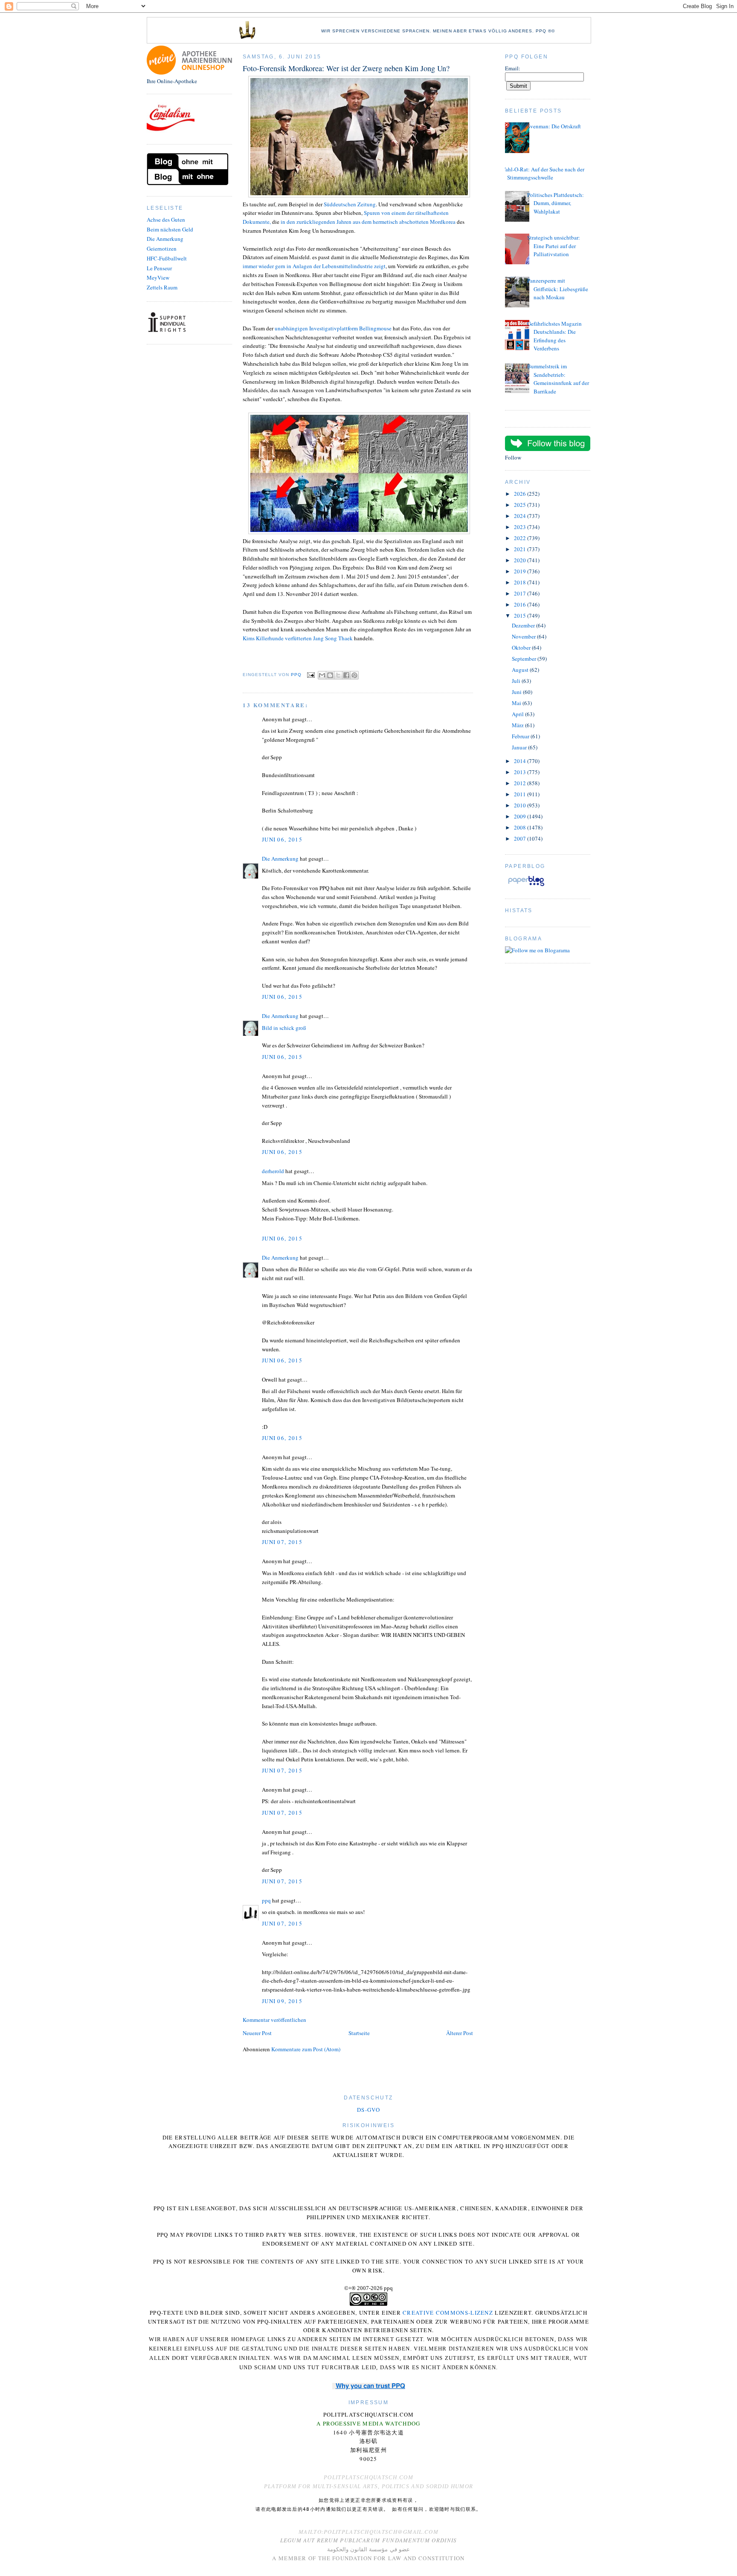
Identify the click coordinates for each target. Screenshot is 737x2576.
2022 (521, 538)
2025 (521, 505)
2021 (521, 549)
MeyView (158, 278)
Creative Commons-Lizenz (448, 2313)
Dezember (524, 625)
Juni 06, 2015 (282, 839)
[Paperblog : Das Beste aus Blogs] (526, 886)
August (521, 670)
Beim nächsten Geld (170, 229)
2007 (521, 838)
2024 (521, 516)
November (524, 636)
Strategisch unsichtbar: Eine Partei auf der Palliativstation (554, 246)
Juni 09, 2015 (282, 2001)
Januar (520, 747)
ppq (266, 1900)
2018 (521, 582)
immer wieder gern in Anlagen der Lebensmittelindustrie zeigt (314, 266)
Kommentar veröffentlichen (274, 2020)
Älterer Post (460, 2033)
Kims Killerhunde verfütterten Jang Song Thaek (298, 638)
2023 (521, 527)
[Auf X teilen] (338, 675)
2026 (521, 494)
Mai (517, 703)
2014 (521, 761)
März (518, 725)
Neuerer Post (257, 2033)
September (525, 659)
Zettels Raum (162, 287)
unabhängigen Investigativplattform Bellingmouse (333, 328)
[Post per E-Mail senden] (311, 675)
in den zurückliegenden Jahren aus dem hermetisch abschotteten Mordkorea (368, 222)
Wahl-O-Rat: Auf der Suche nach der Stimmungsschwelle (543, 173)
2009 (521, 816)
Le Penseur (159, 268)
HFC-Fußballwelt (167, 258)
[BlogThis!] (330, 675)
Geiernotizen (162, 249)
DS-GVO (368, 2110)
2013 (521, 772)
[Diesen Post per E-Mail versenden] (322, 675)
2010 (521, 805)
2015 (521, 616)
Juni (517, 692)
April (518, 714)
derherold (273, 1171)
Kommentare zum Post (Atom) (306, 2049)
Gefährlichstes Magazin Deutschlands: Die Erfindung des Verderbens (554, 336)
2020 (521, 560)
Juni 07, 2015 (282, 1542)
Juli (517, 681)
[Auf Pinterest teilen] (354, 675)
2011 (521, 794)
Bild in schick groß (284, 1028)
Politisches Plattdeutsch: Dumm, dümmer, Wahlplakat (556, 203)
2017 (521, 593)
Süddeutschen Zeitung (350, 204)
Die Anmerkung (165, 239)
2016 (521, 604)
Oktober (522, 648)
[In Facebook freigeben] (346, 675)
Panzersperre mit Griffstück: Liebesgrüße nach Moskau (558, 289)
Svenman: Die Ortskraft (554, 126)
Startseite (359, 2033)
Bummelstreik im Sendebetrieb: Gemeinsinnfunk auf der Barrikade (558, 379)
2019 (521, 571)
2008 (521, 827)
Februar (521, 736)
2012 (521, 783)
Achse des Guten (166, 220)
